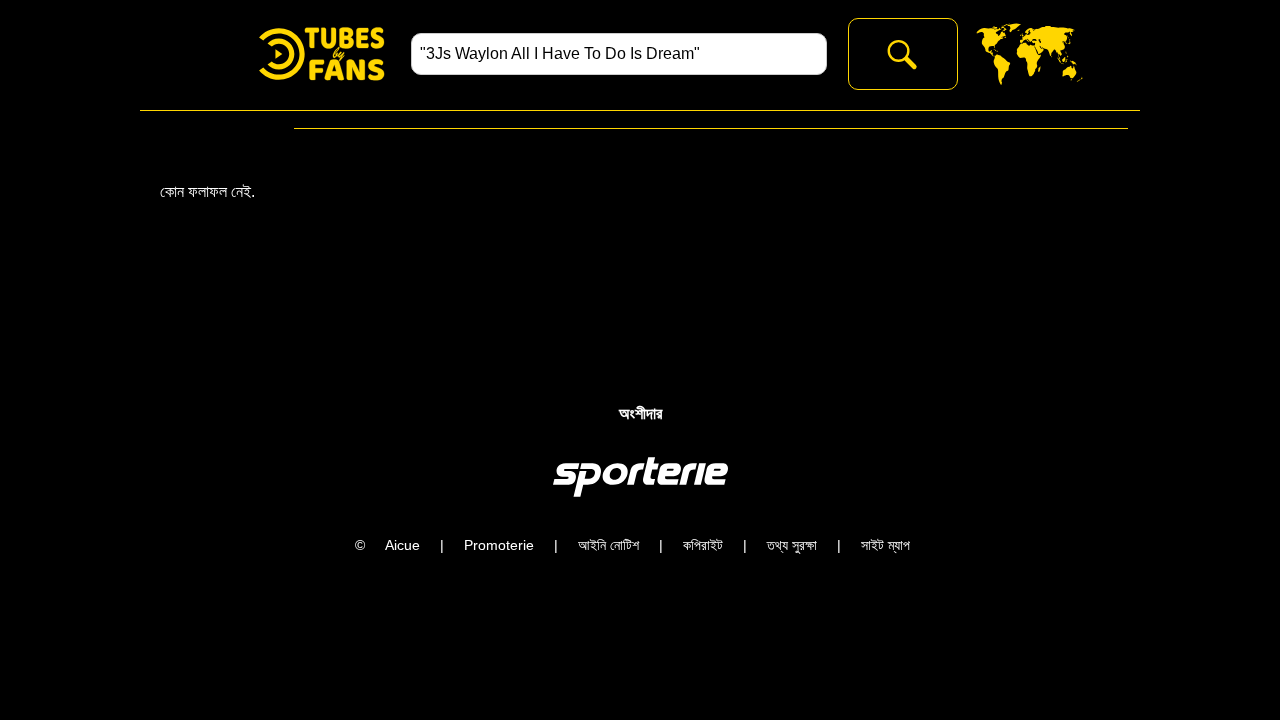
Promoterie (499, 545)
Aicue (402, 545)
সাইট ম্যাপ (885, 545)
